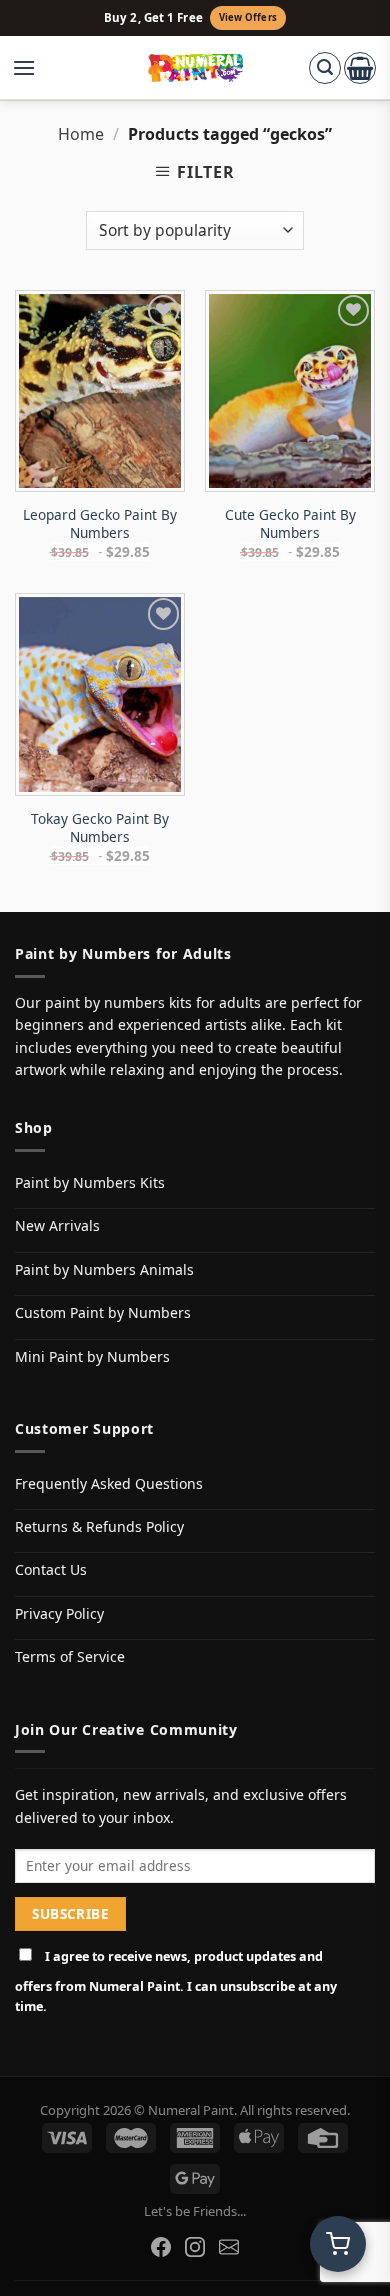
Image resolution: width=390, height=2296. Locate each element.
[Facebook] (161, 2247)
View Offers (248, 17)
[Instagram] (195, 2247)
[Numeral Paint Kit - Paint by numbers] (195, 68)
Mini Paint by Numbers (92, 1356)
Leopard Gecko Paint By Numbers (100, 523)
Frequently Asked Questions (109, 1483)
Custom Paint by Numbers (103, 1312)
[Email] (229, 2247)
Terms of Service (70, 1656)
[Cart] (360, 68)
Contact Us (51, 1569)
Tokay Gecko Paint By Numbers (100, 827)
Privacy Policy (59, 1613)
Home (81, 134)
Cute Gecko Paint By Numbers (290, 523)
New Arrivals (57, 1225)
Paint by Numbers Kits (90, 1182)
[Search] (325, 68)
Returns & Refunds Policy (99, 1526)
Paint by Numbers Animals (104, 1269)
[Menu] (34, 68)
